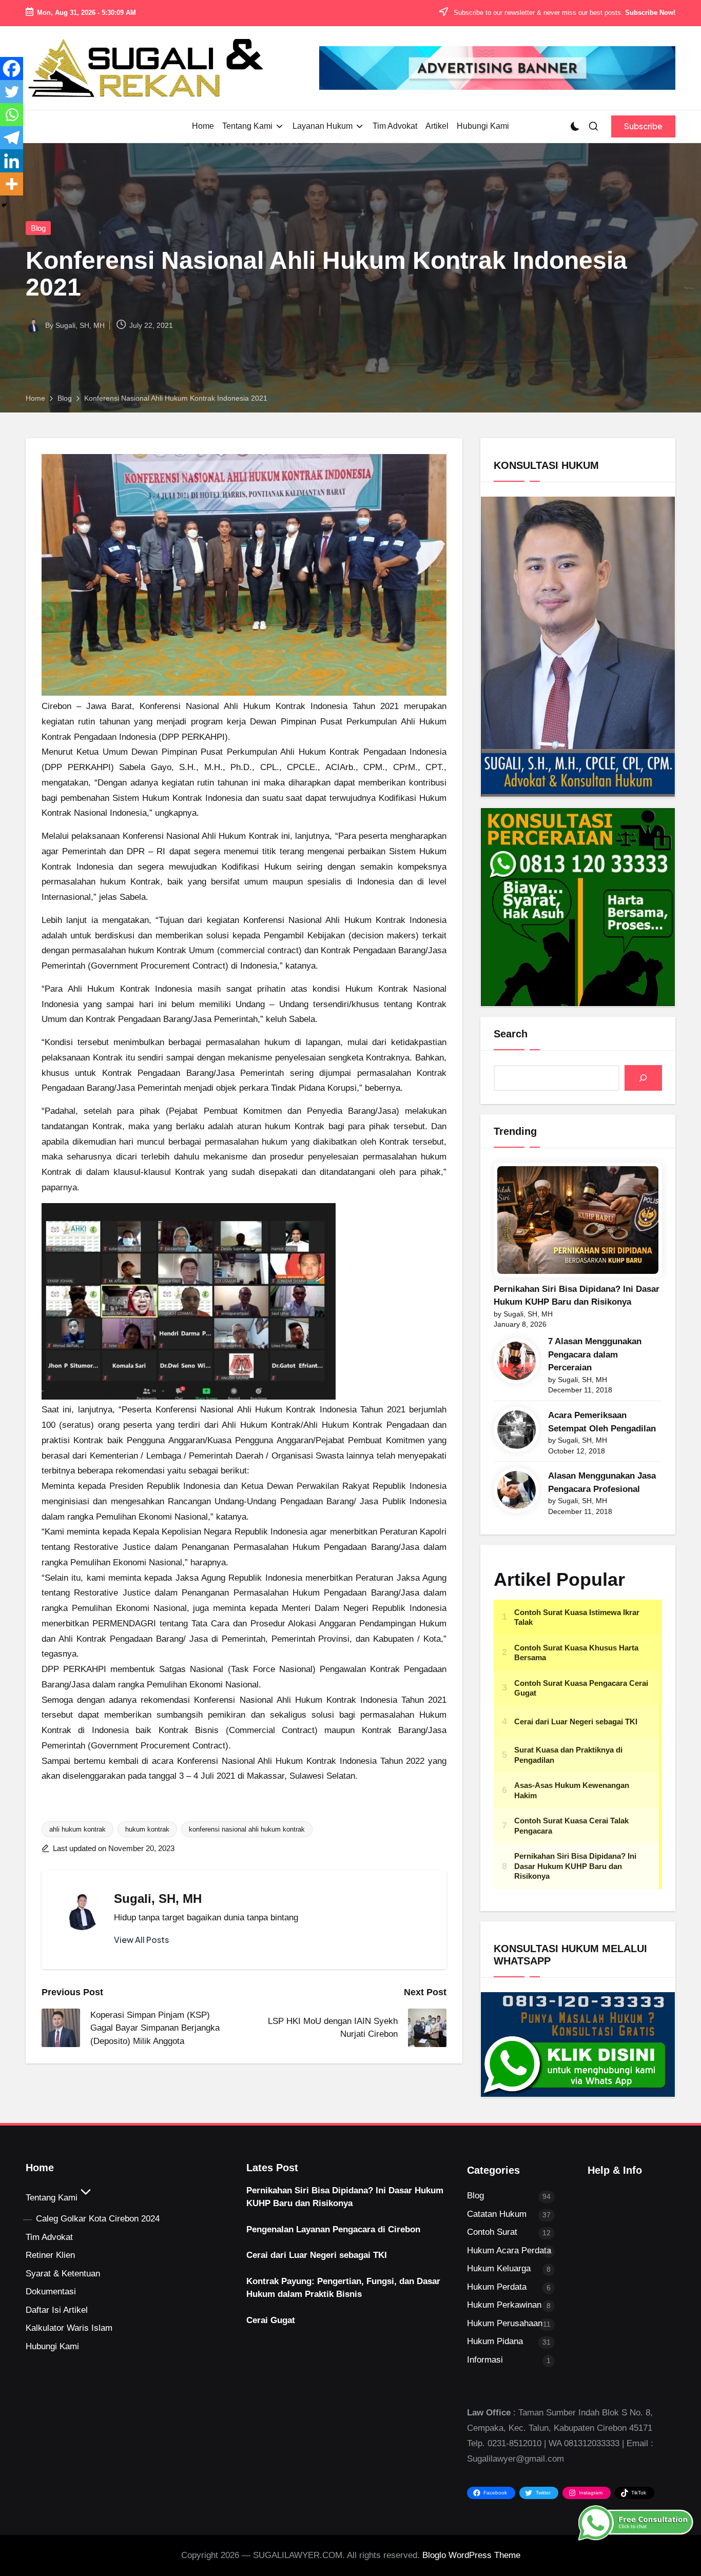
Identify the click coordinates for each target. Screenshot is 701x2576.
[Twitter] (12, 92)
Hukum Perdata (497, 2287)
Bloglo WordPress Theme (471, 2555)
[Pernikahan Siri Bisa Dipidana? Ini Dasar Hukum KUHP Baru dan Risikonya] (578, 1220)
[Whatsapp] (12, 115)
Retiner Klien (50, 2255)
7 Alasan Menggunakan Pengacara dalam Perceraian (595, 1354)
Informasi (485, 2360)
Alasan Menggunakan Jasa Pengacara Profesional (602, 1482)
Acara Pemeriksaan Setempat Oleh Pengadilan (602, 1422)
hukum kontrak (147, 1829)
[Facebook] (12, 68)
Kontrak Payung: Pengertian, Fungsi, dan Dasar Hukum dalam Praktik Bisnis (343, 2288)
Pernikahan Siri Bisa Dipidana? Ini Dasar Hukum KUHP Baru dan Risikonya (577, 1296)
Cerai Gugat (271, 2320)
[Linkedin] (12, 161)
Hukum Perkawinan (504, 2305)
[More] (12, 184)
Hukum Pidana (495, 2341)
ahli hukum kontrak (77, 1829)
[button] (643, 126)
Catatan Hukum (497, 2214)
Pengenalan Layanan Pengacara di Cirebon (333, 2229)
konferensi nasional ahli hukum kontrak (247, 1829)
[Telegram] (12, 138)
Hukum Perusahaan (505, 2323)
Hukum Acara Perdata (509, 2250)
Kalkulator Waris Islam (69, 2328)
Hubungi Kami (52, 2346)
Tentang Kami (52, 2198)
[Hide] (4, 205)
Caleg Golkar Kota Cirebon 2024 (98, 2219)
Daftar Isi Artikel (57, 2310)
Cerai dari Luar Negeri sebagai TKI (317, 2255)
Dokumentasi (51, 2292)
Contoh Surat (492, 2232)
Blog (38, 228)
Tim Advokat (49, 2237)
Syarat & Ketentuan (63, 2274)
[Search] (643, 1078)
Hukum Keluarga (499, 2268)
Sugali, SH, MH (158, 1899)
